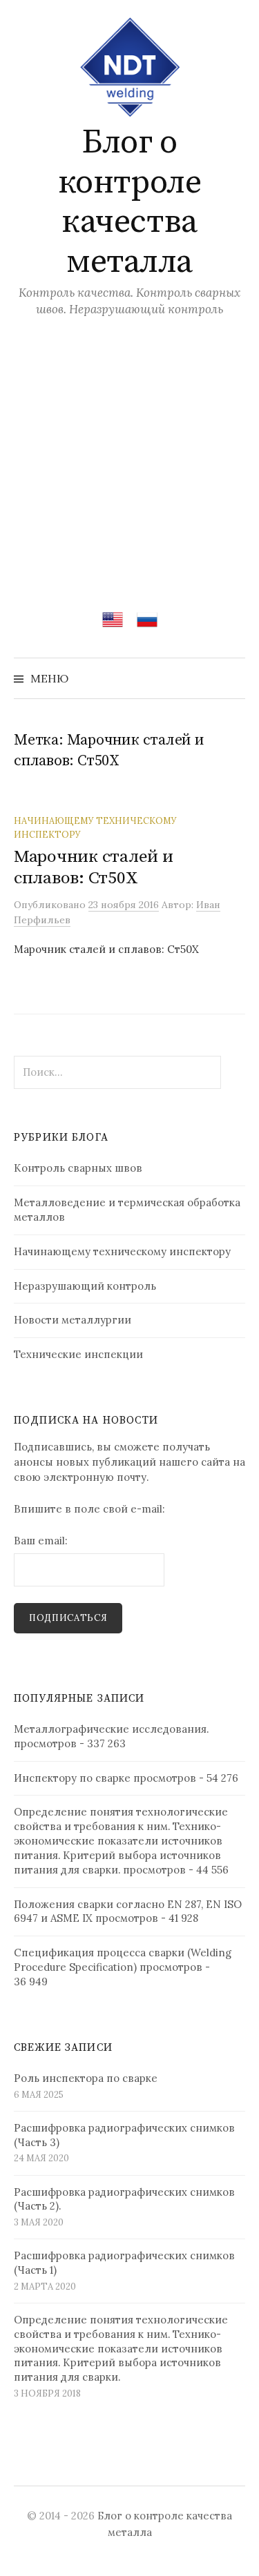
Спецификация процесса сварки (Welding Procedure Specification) (123, 1960)
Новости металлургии (73, 1320)
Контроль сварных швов (78, 1168)
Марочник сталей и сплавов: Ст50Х (94, 867)
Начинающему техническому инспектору (122, 1251)
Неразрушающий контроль (85, 1286)
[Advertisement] (129, 454)
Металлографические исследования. (111, 1729)
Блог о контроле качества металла (129, 203)
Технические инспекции (78, 1354)
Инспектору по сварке (72, 1778)
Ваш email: (41, 1541)
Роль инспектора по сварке (86, 2078)
